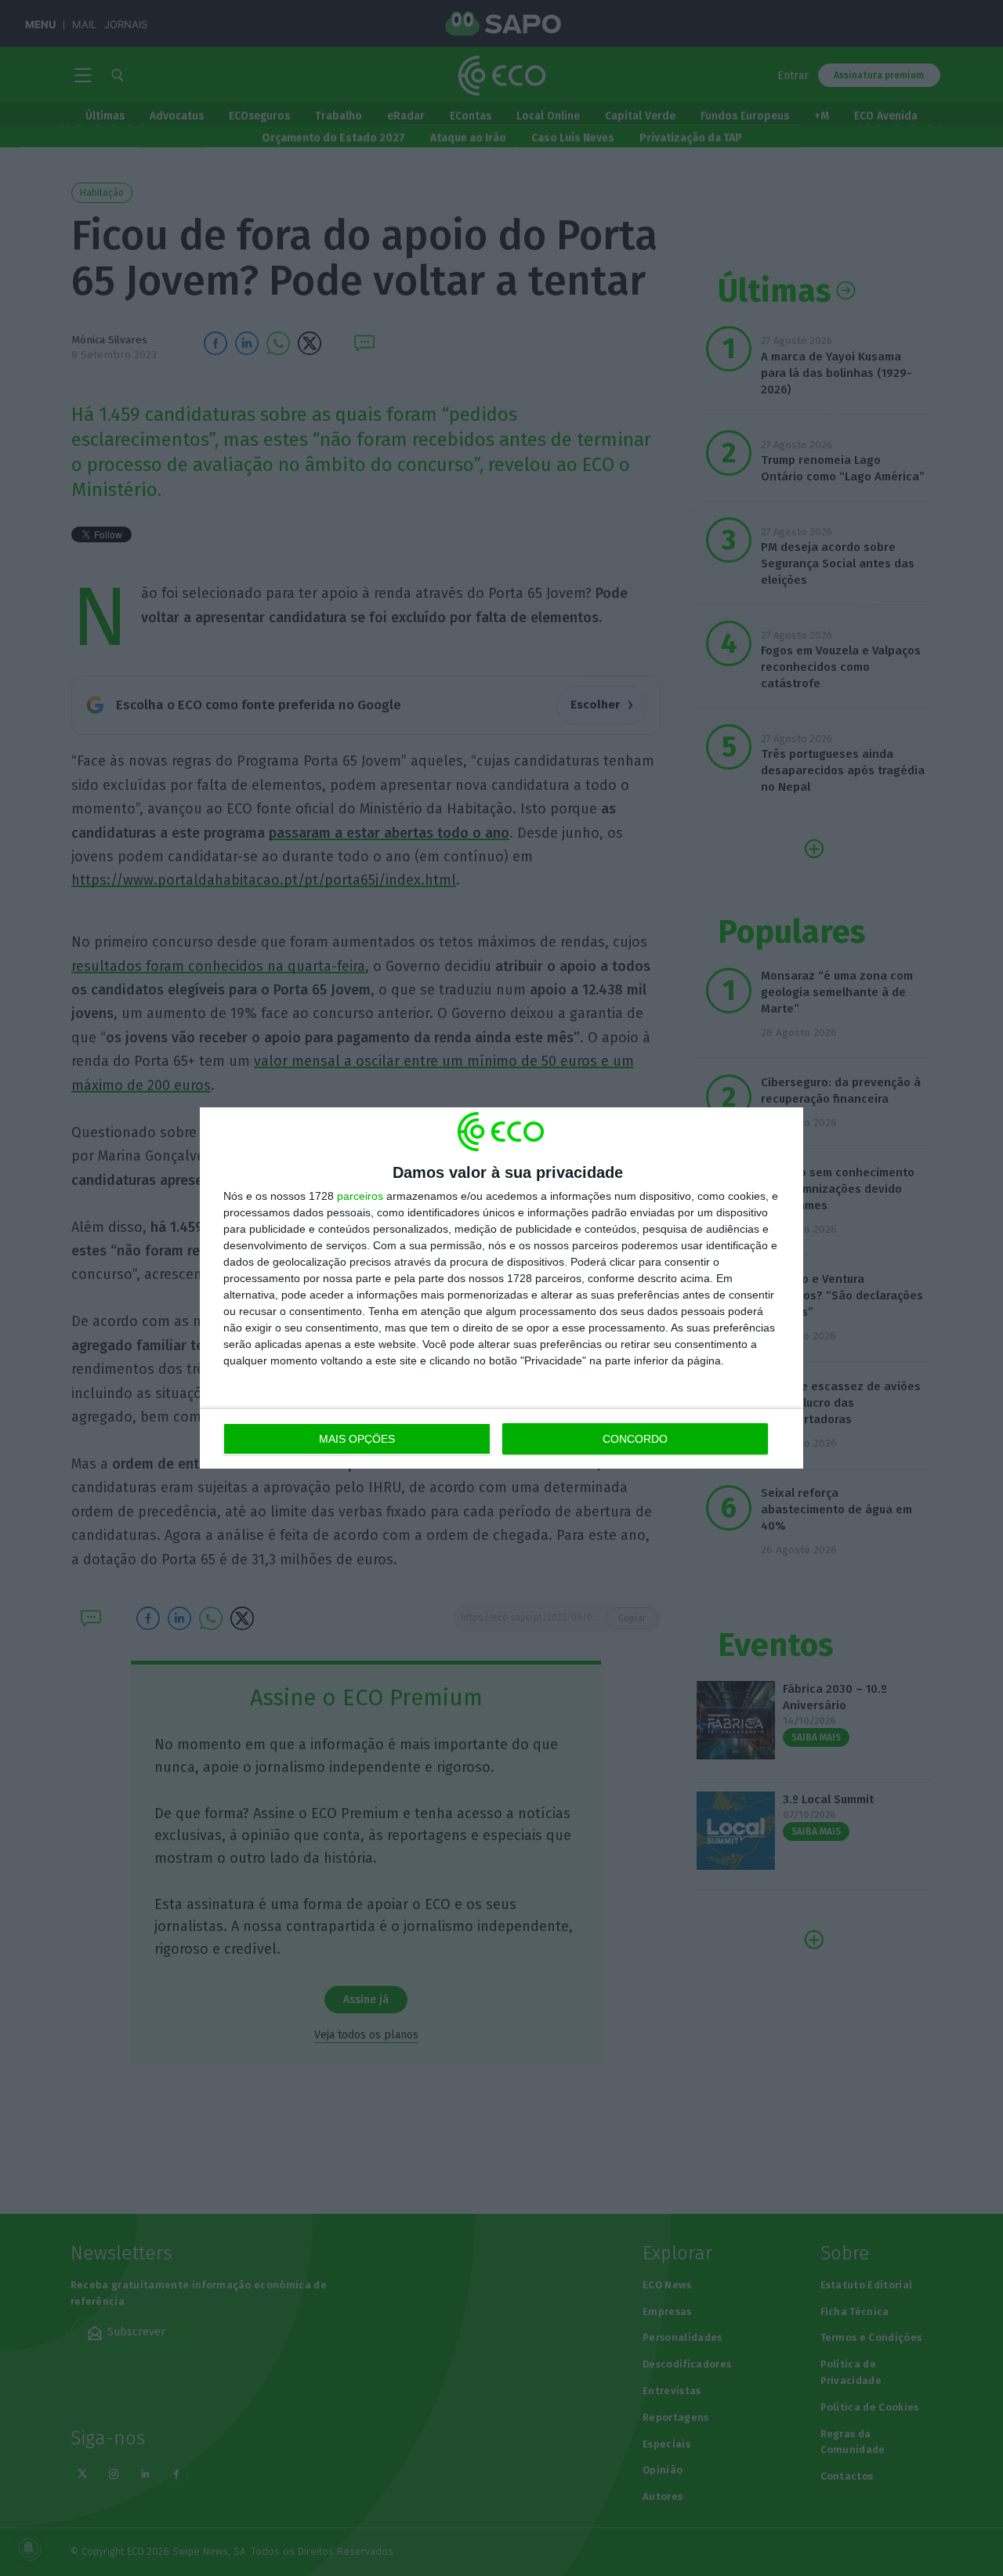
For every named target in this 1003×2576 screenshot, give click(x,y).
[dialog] (501, 1288)
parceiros (360, 1196)
